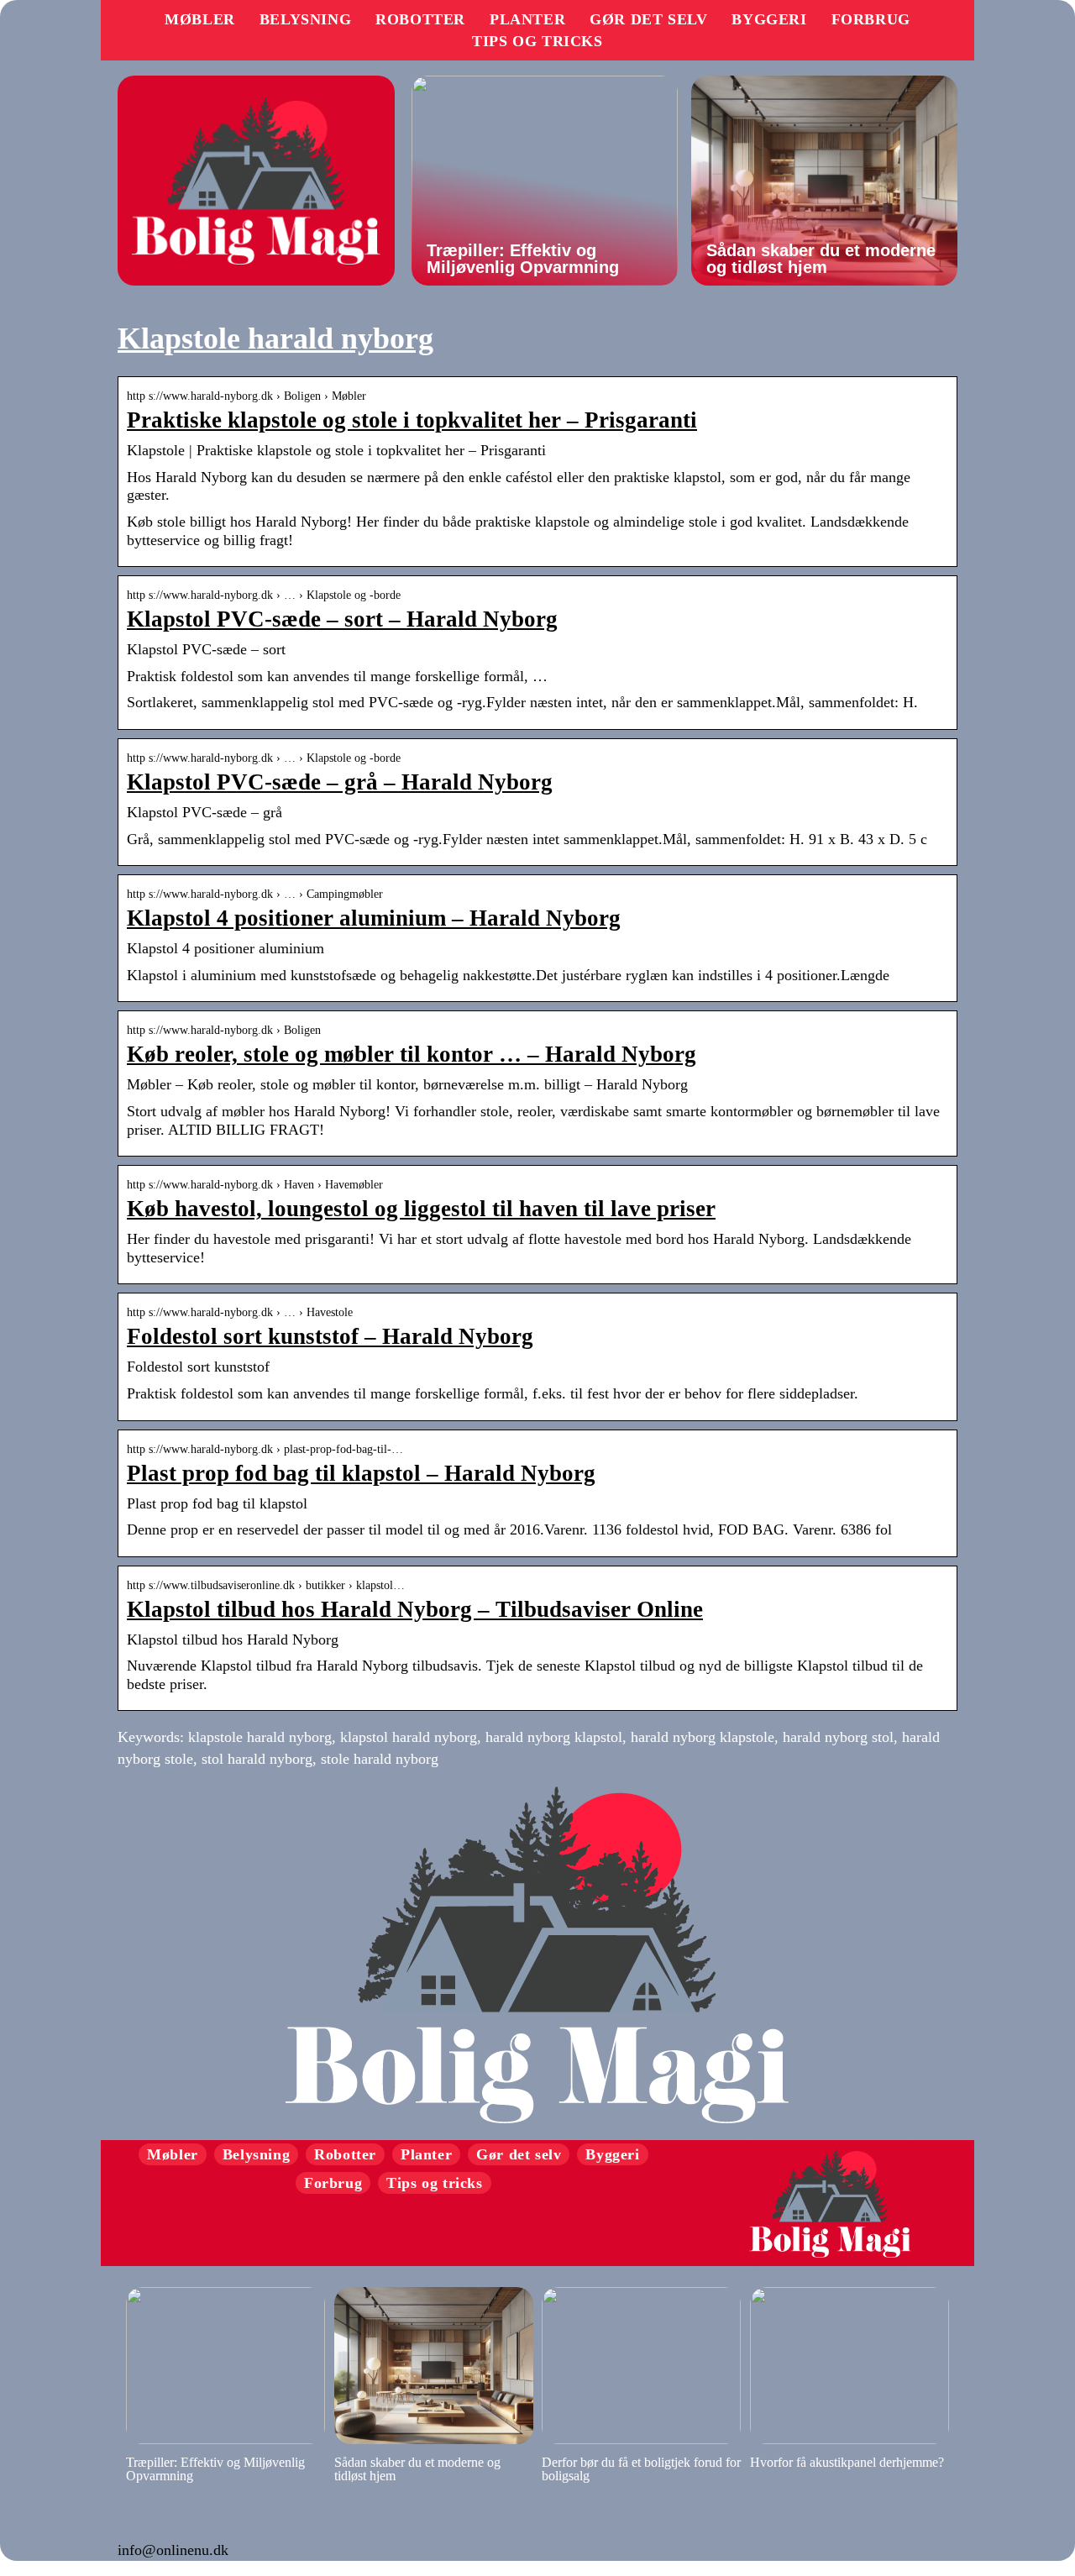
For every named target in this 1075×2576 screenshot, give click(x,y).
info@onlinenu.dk (173, 2550)
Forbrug (871, 19)
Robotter (420, 19)
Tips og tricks (537, 41)
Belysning (305, 19)
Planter (527, 19)
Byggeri (769, 19)
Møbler (200, 19)
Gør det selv (648, 19)
